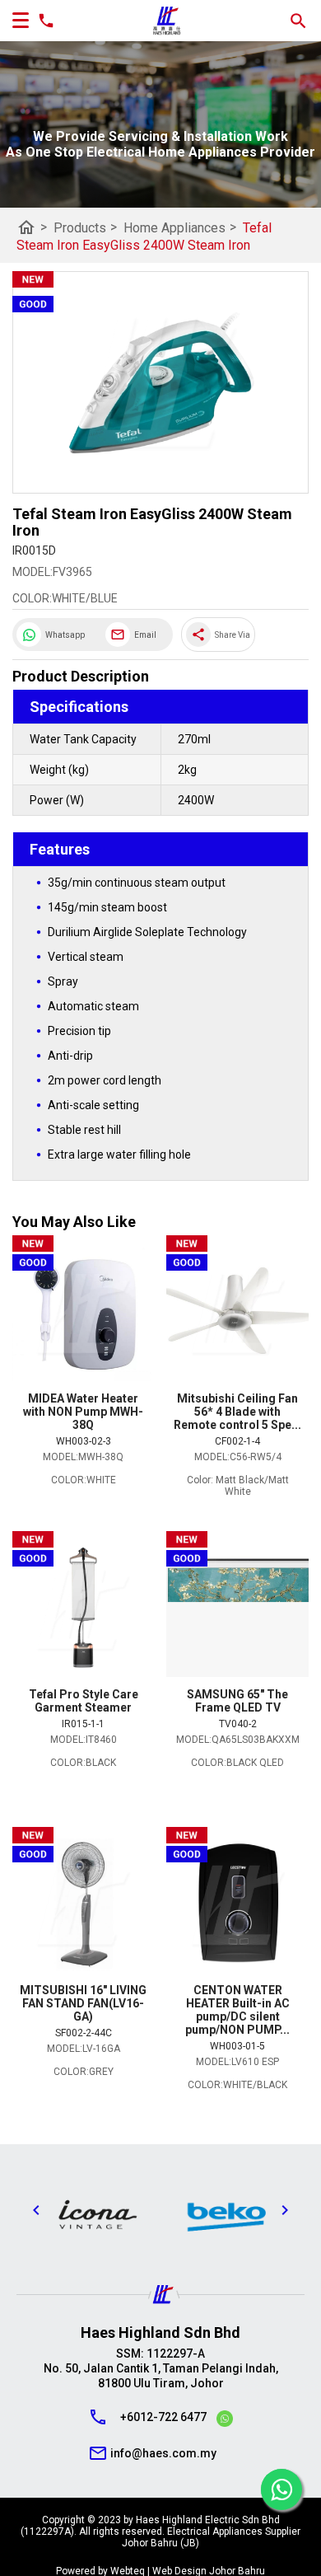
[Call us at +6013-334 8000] (42, 21)
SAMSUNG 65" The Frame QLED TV (237, 1701)
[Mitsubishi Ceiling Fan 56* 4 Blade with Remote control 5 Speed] (237, 1314)
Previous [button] (36, 2210)
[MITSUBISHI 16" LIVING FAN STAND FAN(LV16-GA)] (84, 1905)
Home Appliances (180, 227)
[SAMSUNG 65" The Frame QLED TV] (237, 1609)
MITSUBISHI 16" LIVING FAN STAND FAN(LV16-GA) (83, 2003)
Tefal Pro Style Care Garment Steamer (84, 1701)
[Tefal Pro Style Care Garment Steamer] (84, 1609)
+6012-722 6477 (163, 2417)
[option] (96, 2214)
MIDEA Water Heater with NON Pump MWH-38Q (83, 1412)
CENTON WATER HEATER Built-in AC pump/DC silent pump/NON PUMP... (237, 2010)
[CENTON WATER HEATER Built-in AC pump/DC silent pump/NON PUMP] (237, 1905)
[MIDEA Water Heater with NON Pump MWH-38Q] (84, 1314)
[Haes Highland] (167, 21)
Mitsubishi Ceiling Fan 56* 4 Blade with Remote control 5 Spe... (237, 1412)
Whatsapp (65, 635)
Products (85, 227)
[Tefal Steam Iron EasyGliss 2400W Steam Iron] (160, 383)
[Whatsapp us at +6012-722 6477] (225, 2421)
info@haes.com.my (163, 2453)
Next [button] (285, 2210)
